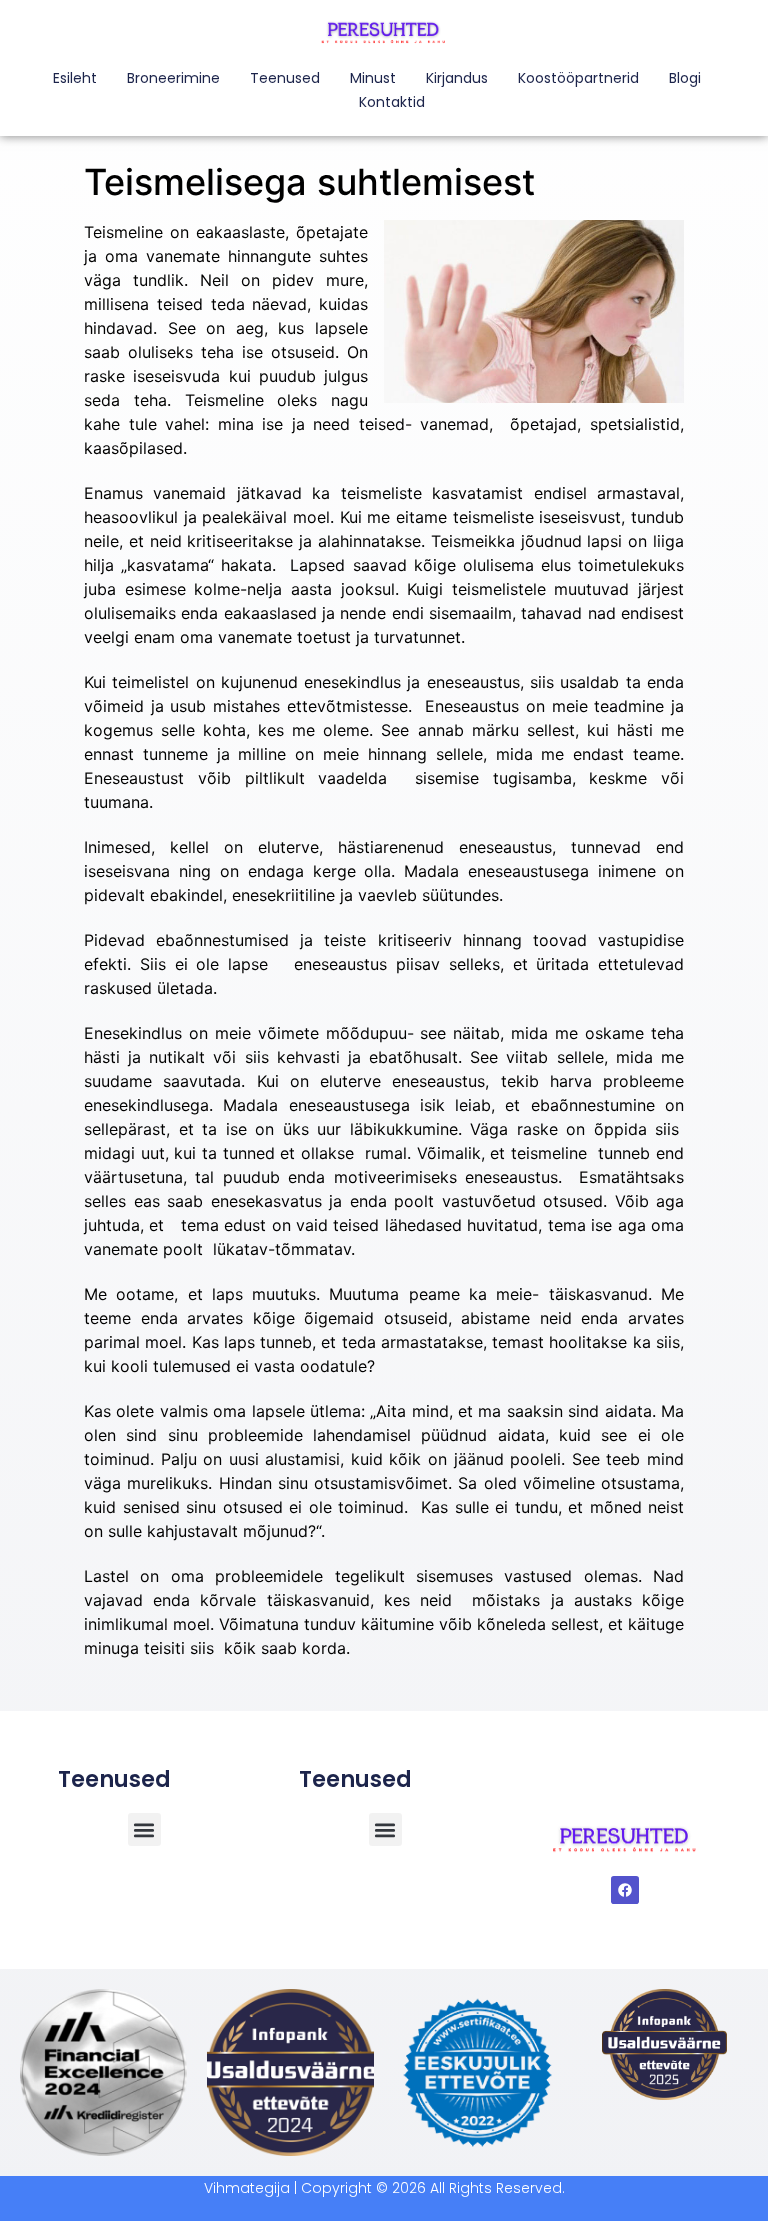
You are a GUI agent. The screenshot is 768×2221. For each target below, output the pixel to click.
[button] (385, 1829)
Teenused (285, 78)
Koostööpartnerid (578, 78)
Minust (373, 78)
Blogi (685, 78)
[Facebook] (625, 1890)
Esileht (75, 78)
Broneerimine (173, 78)
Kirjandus (457, 78)
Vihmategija (247, 2188)
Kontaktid (392, 102)
